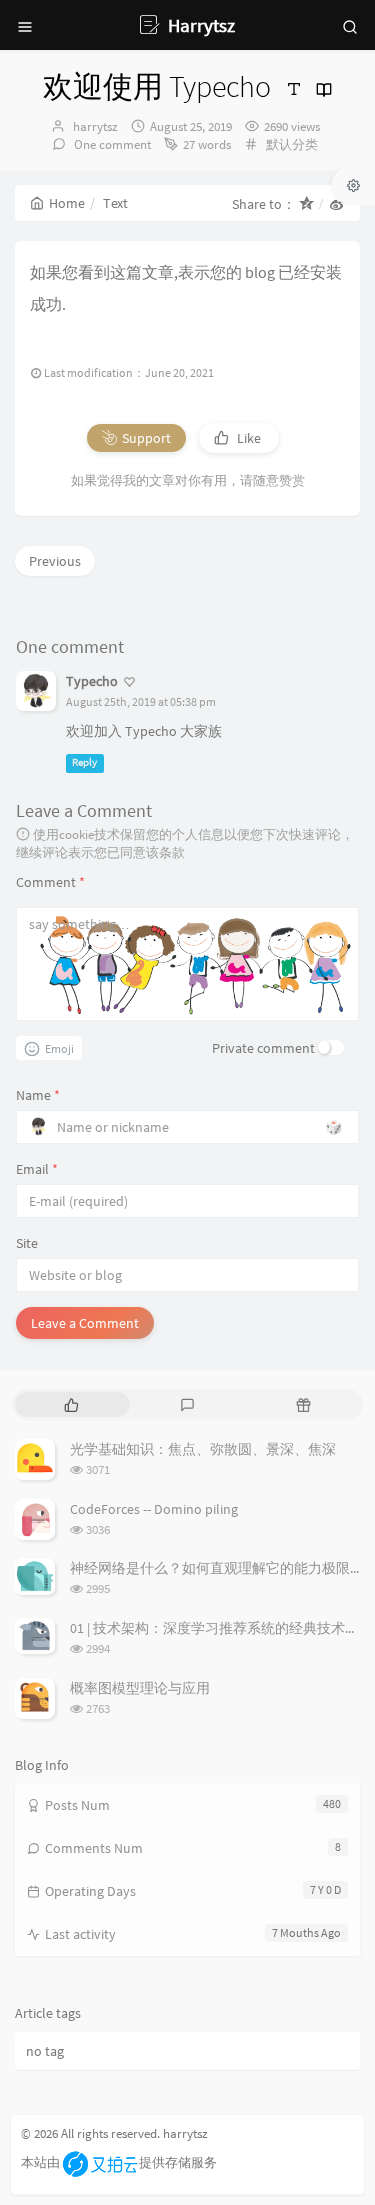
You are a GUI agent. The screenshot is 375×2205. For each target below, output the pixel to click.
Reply (84, 762)
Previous (55, 561)
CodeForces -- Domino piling (154, 1509)
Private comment (263, 1048)
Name (38, 1095)
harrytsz (95, 126)
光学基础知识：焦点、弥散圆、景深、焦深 (203, 1449)
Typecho (92, 681)
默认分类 (292, 144)
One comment (111, 144)
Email (37, 1169)
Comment (50, 882)
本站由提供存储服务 (119, 2162)
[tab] (71, 1404)
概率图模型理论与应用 (140, 1688)
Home (67, 203)
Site (27, 1243)
